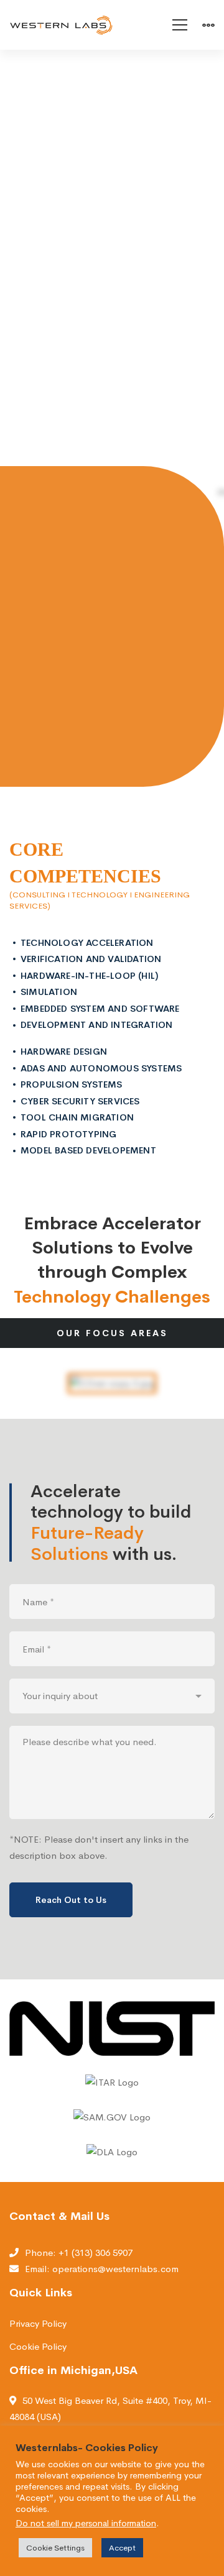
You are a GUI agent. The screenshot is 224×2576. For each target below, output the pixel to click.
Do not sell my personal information (86, 2523)
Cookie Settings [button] (55, 2548)
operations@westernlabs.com (115, 2269)
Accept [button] (122, 2548)
